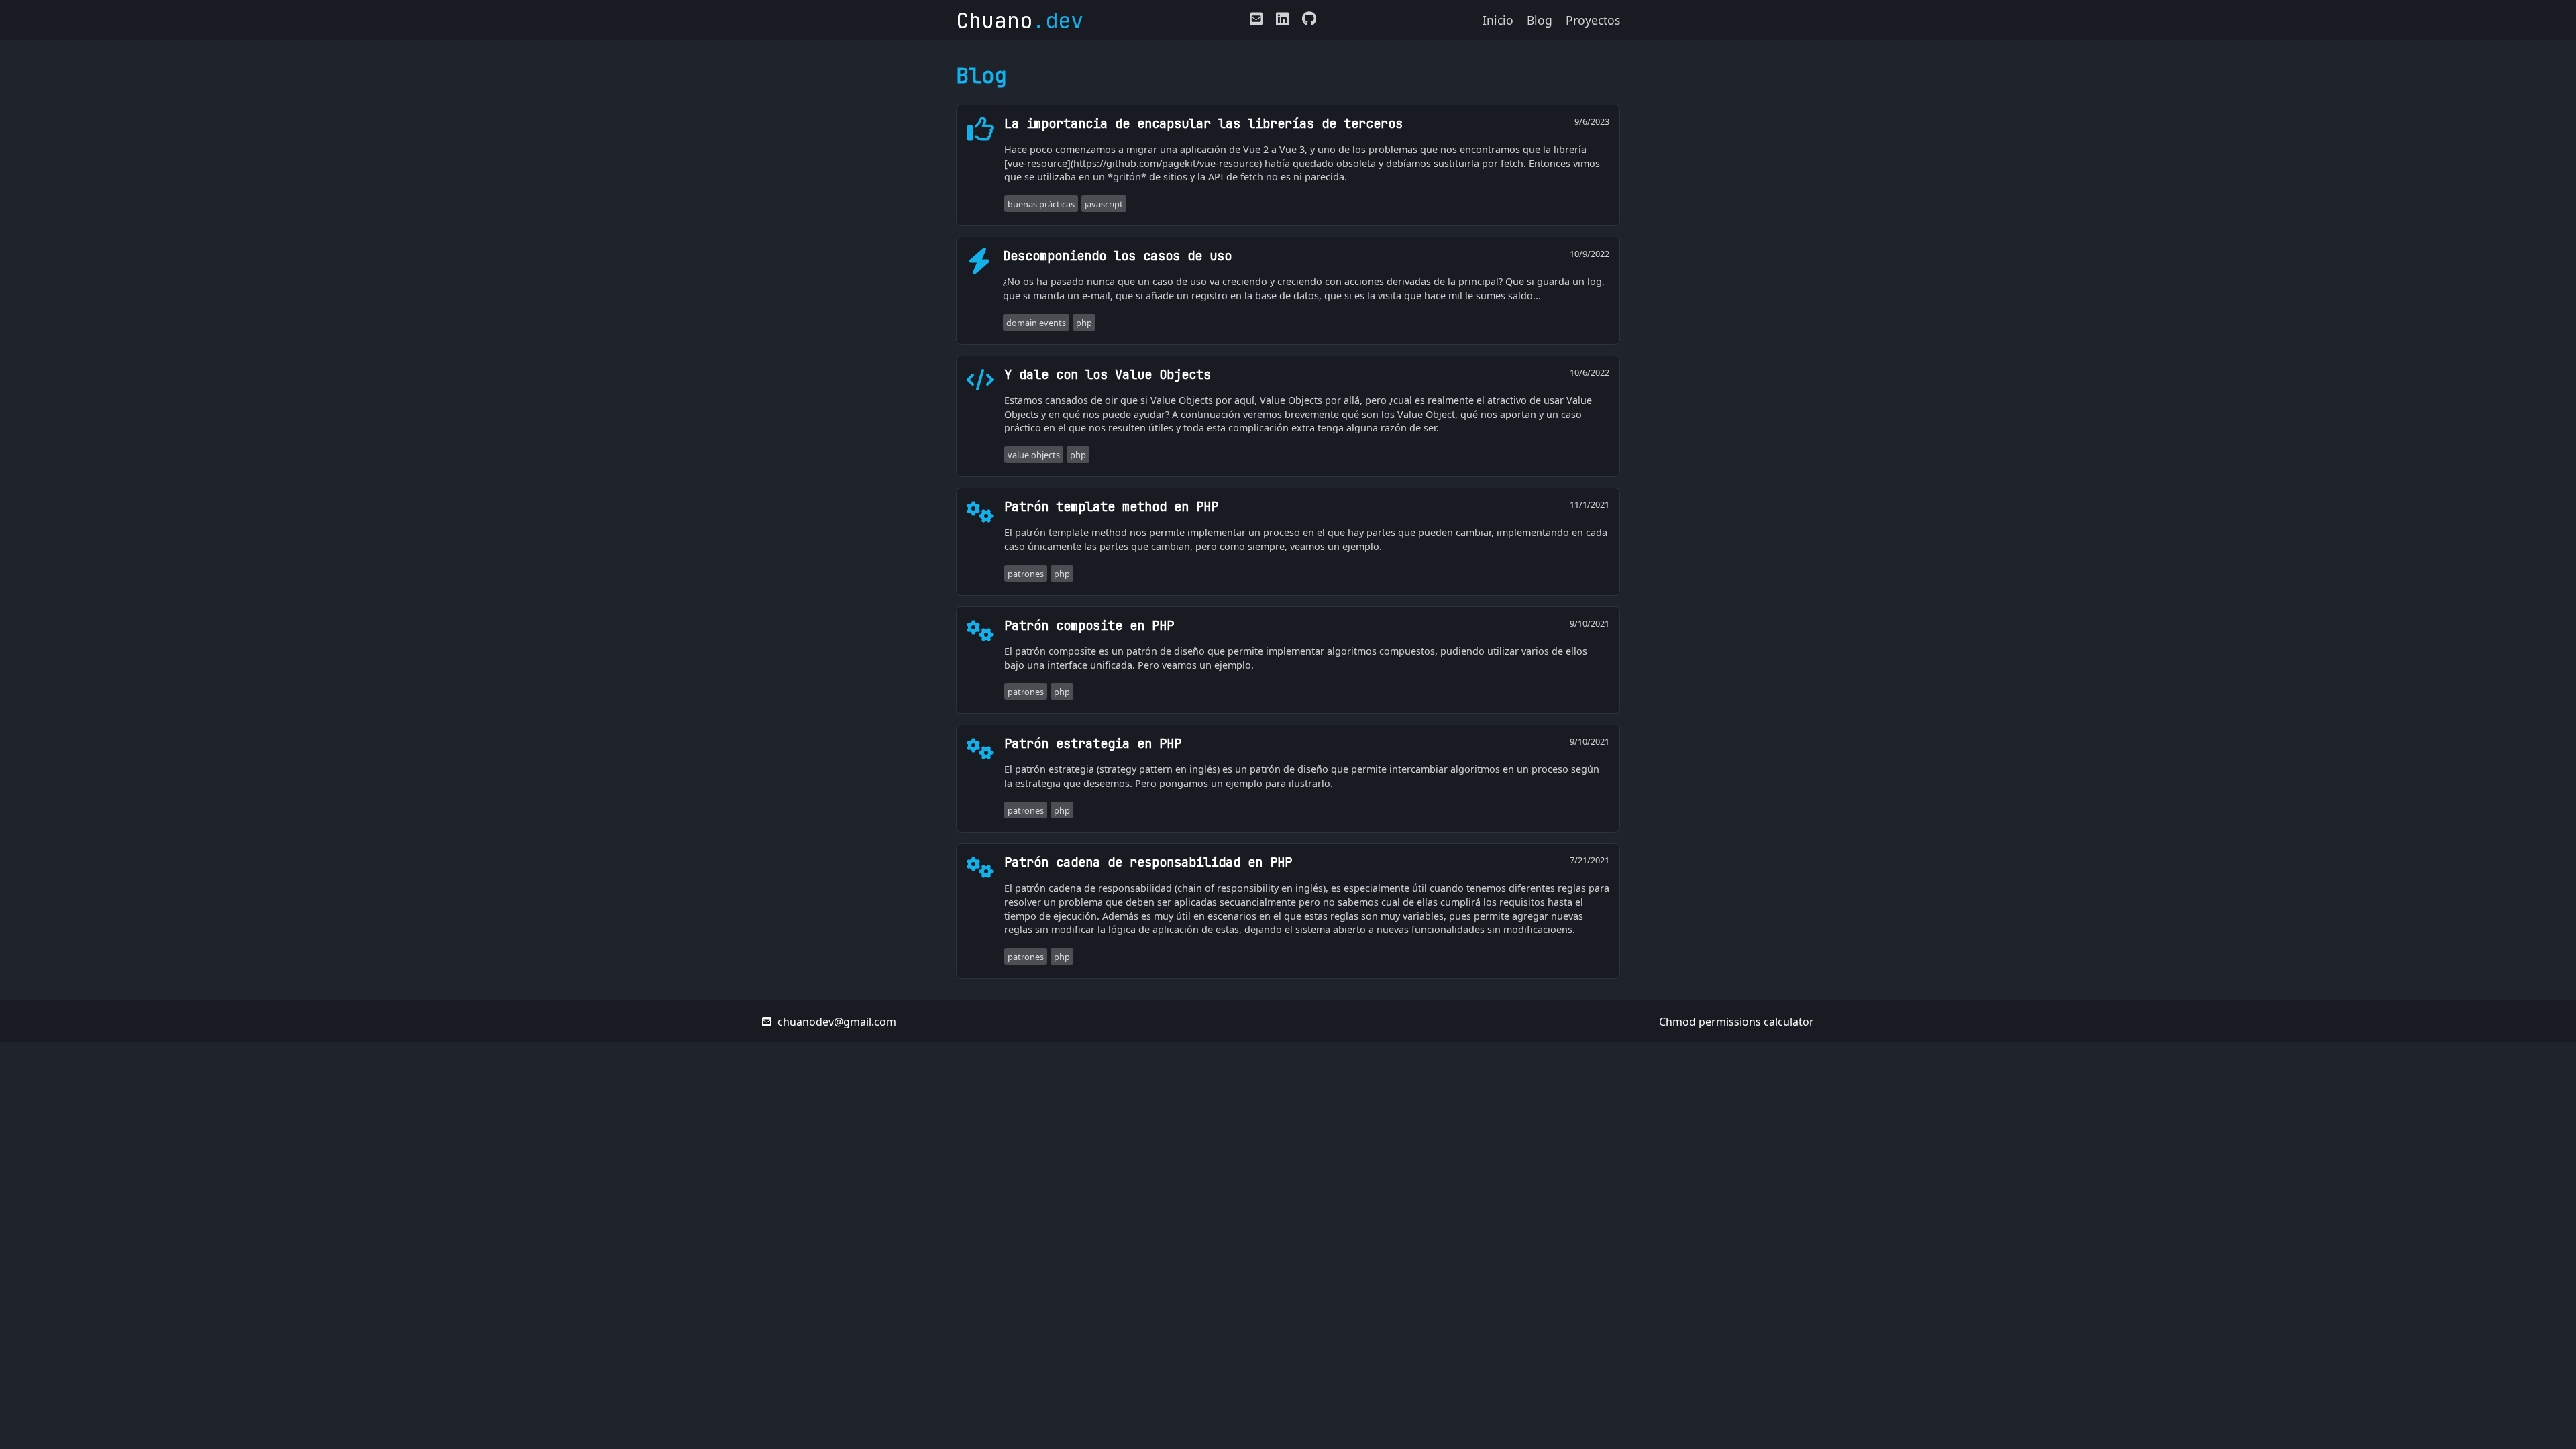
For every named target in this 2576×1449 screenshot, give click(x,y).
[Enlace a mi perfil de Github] (1306, 21)
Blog (1540, 20)
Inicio (1498, 20)
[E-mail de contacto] (1256, 21)
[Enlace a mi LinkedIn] (1282, 21)
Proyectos (1593, 20)
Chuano (1020, 20)
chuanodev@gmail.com (836, 1022)
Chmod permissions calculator (1736, 1022)
